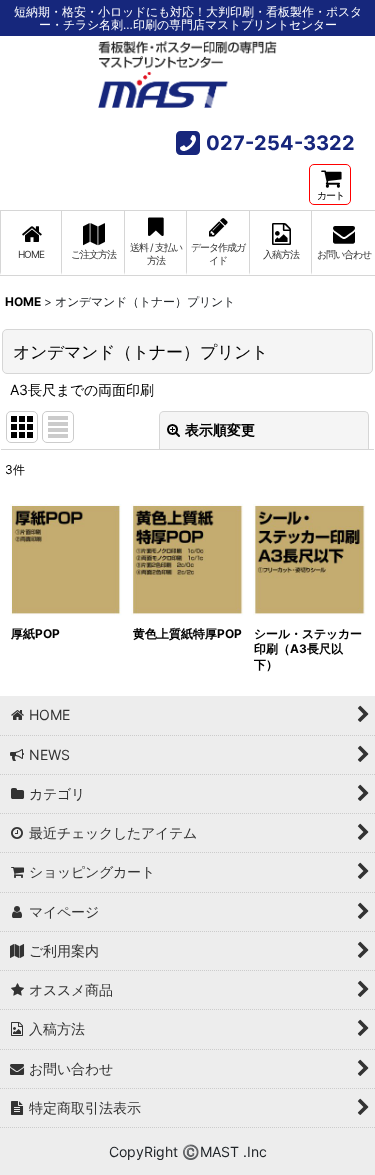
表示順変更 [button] (220, 429)
